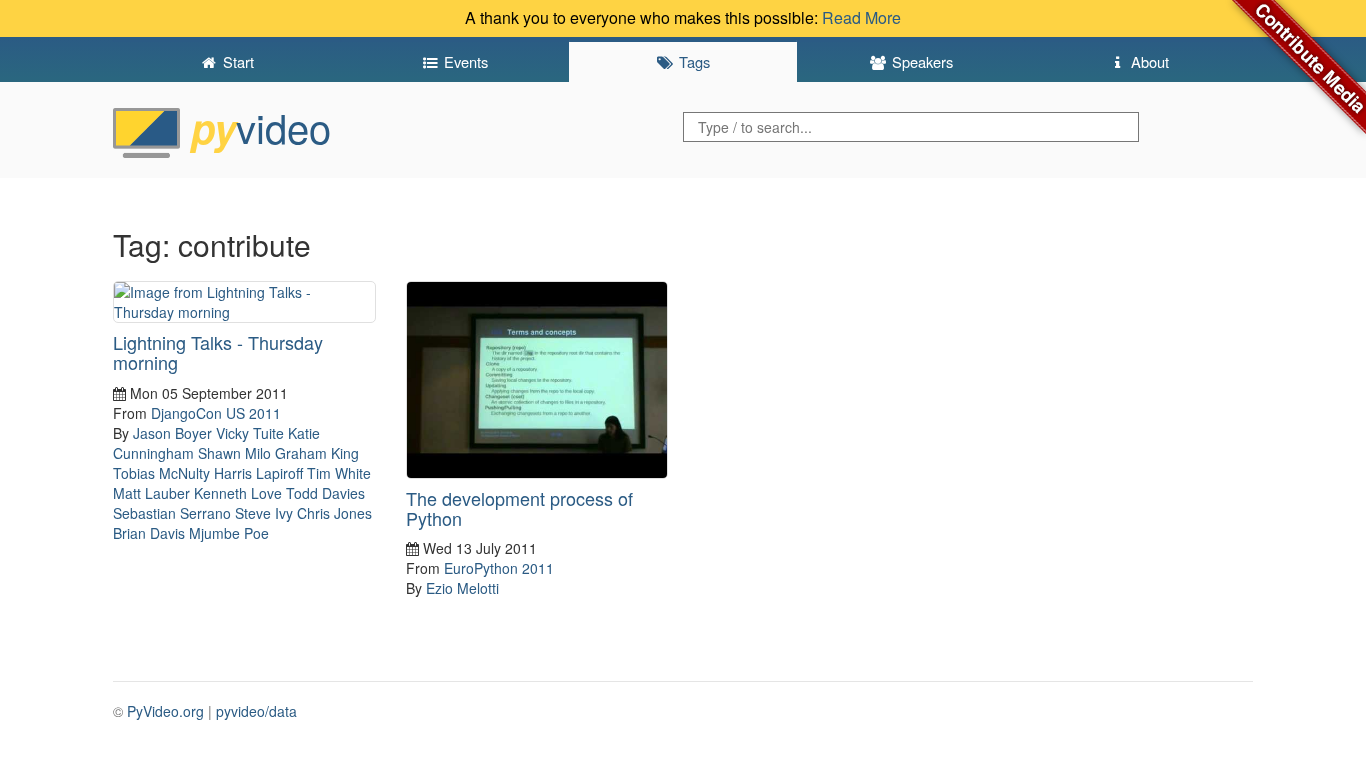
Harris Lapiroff (258, 473)
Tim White (339, 473)
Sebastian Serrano (172, 513)
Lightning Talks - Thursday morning (218, 352)
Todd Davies (325, 493)
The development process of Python (519, 508)
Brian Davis (149, 533)
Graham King (317, 453)
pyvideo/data (256, 711)
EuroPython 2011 (499, 568)
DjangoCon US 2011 (216, 413)
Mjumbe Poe (229, 533)
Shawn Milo (234, 453)
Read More (861, 17)
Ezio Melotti (462, 588)
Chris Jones (334, 513)
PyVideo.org (165, 711)
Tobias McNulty (161, 473)
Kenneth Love (238, 493)
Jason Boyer (172, 433)
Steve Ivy (264, 513)
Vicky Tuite (250, 433)
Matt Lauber (151, 493)
